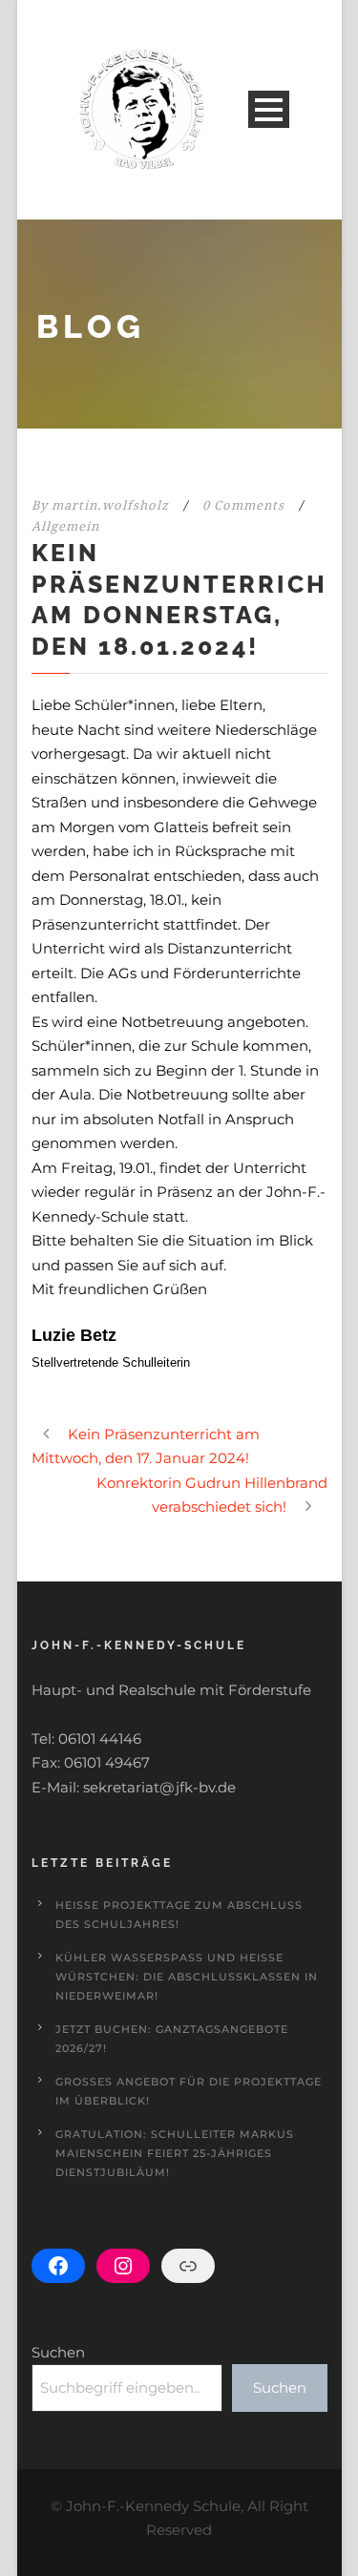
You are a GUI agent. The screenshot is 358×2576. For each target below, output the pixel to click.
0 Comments (243, 505)
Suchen (58, 2352)
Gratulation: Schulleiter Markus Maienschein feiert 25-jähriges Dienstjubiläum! (175, 2153)
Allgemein (65, 526)
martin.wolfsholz (110, 505)
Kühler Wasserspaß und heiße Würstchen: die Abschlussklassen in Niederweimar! (187, 1977)
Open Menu (269, 109)
